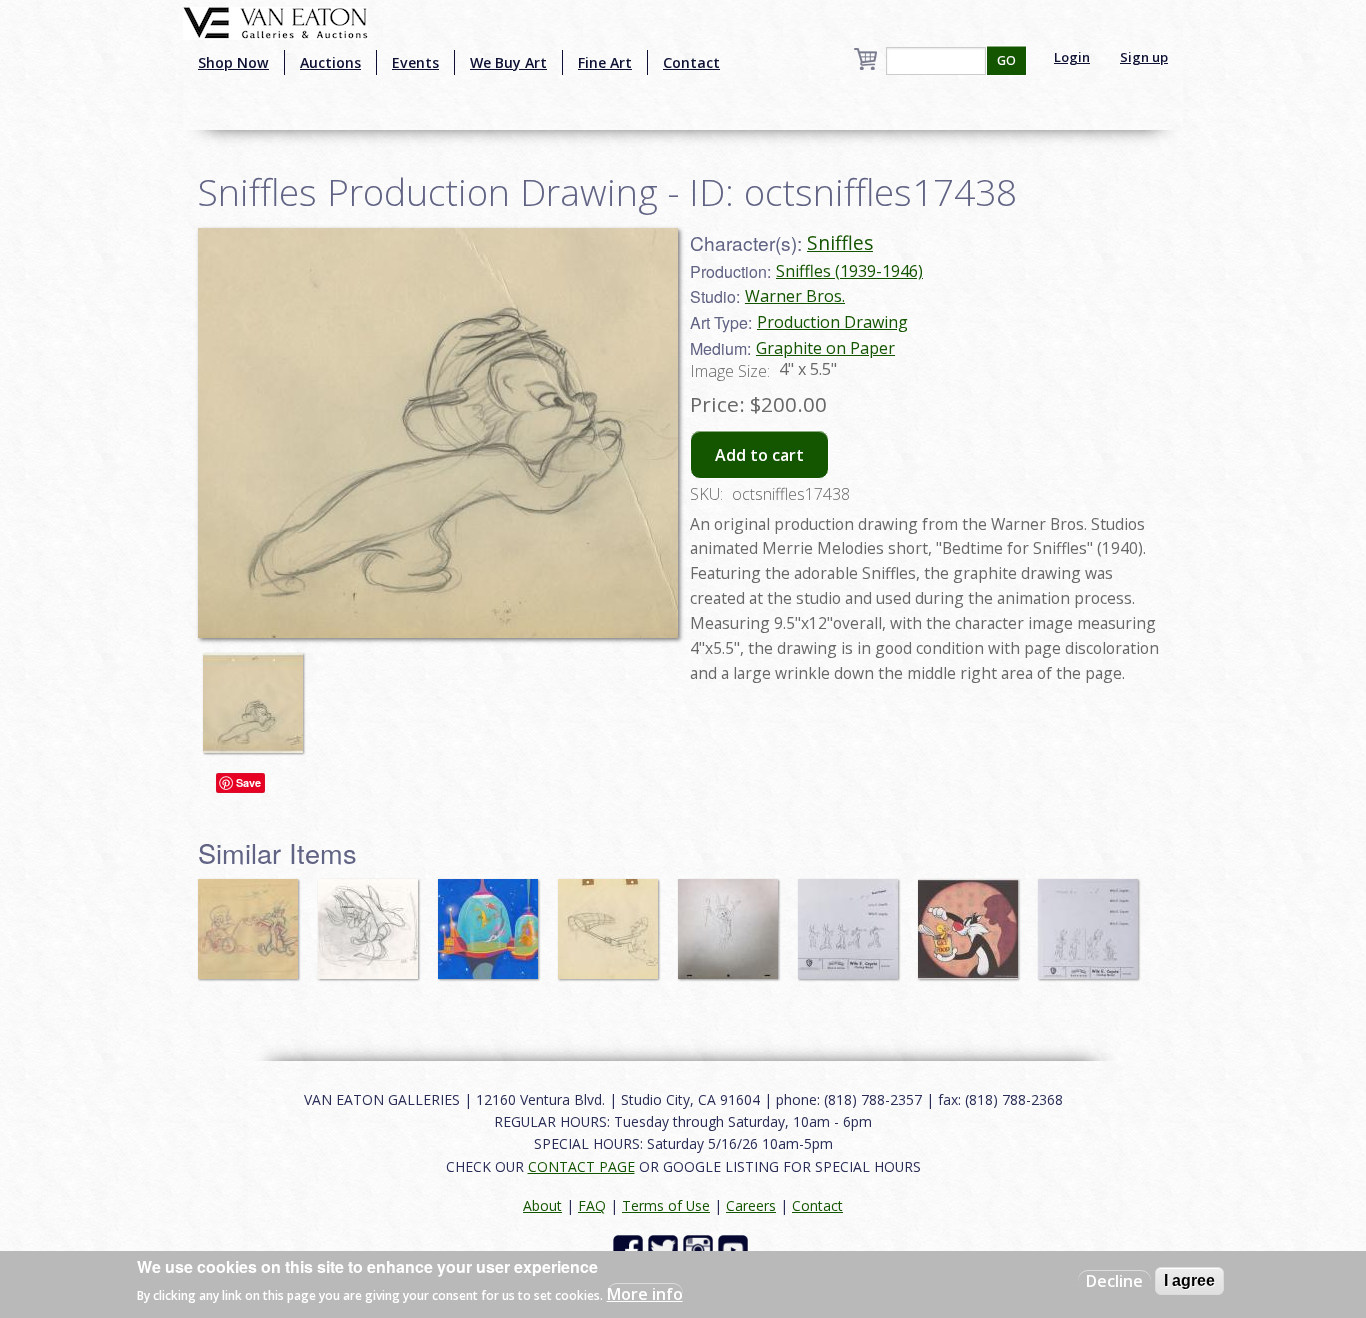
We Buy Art (508, 62)
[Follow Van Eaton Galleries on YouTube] (735, 1248)
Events (415, 62)
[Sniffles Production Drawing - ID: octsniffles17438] (258, 694)
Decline (1114, 1281)
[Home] (275, 21)
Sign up (1144, 57)
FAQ (592, 1205)
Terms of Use (666, 1205)
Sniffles (840, 242)
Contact (691, 62)
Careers (751, 1205)
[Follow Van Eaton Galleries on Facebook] (630, 1248)
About (542, 1205)
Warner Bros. (795, 296)
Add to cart (759, 455)
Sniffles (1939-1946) (849, 271)
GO (1006, 60)
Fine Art (605, 62)
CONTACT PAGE (581, 1166)
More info (645, 1294)
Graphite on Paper (825, 348)
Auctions (330, 62)
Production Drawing (832, 322)
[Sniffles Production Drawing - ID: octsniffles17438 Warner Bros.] (438, 431)
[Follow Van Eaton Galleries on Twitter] (665, 1248)
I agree (1189, 1280)
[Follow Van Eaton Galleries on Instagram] (700, 1248)
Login (1072, 57)
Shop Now (233, 62)
